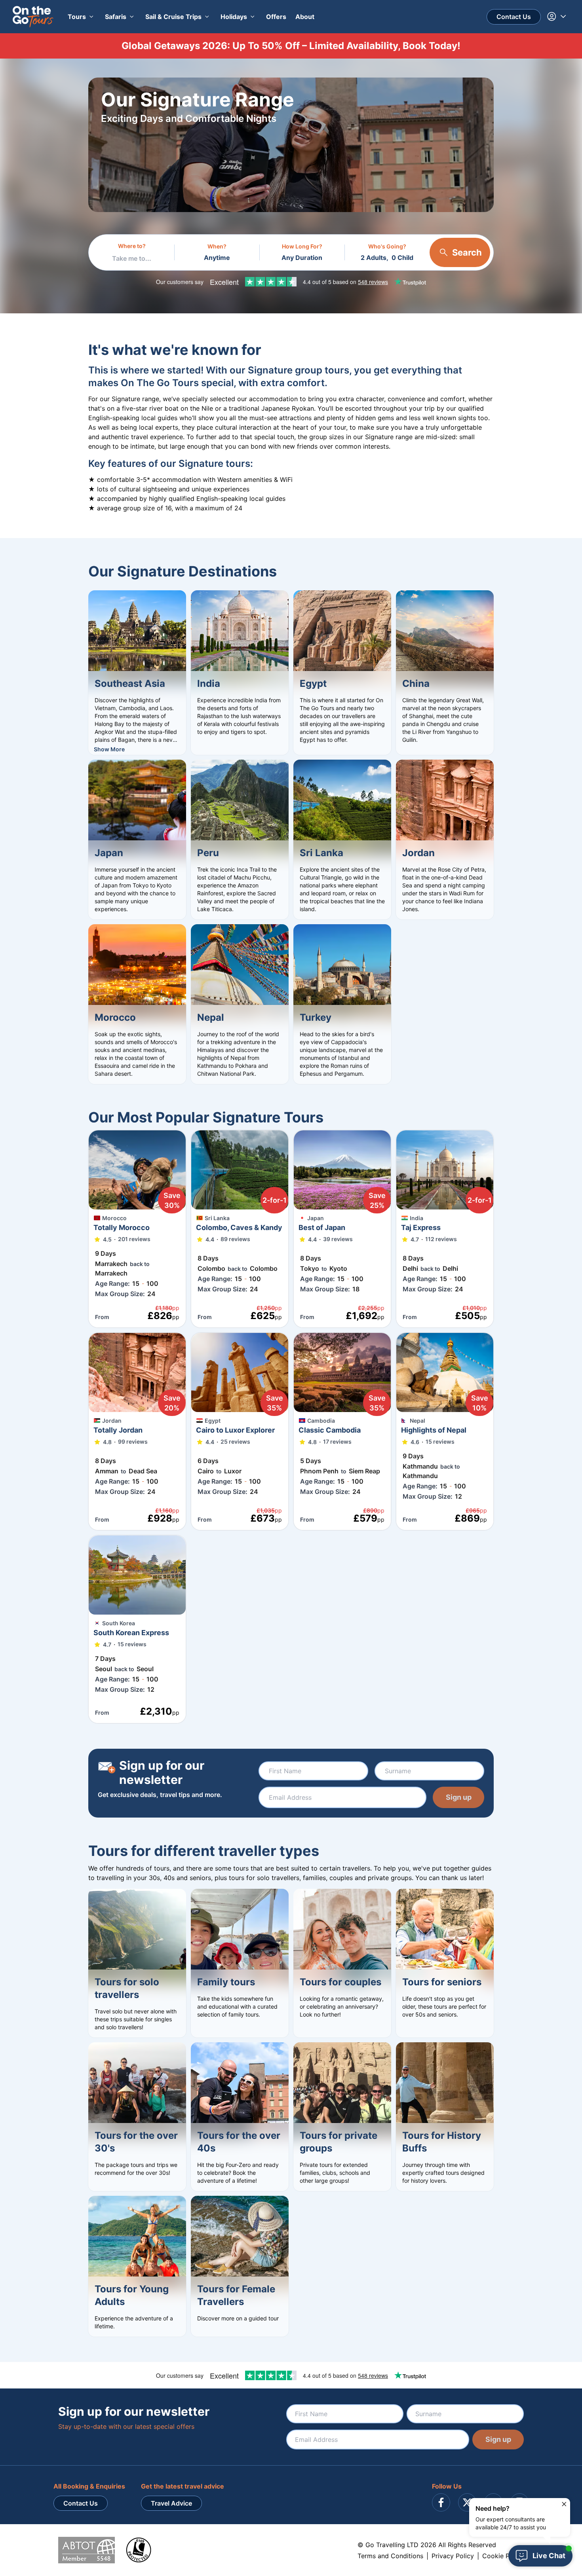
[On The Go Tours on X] (467, 2502)
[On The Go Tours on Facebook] (441, 2502)
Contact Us (514, 17)
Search (467, 252)
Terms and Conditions (390, 2556)
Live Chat (549, 2556)
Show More (109, 749)
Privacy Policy (453, 2556)
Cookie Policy (503, 2556)
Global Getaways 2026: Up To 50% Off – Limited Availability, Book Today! (291, 46)
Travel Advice (171, 2503)
